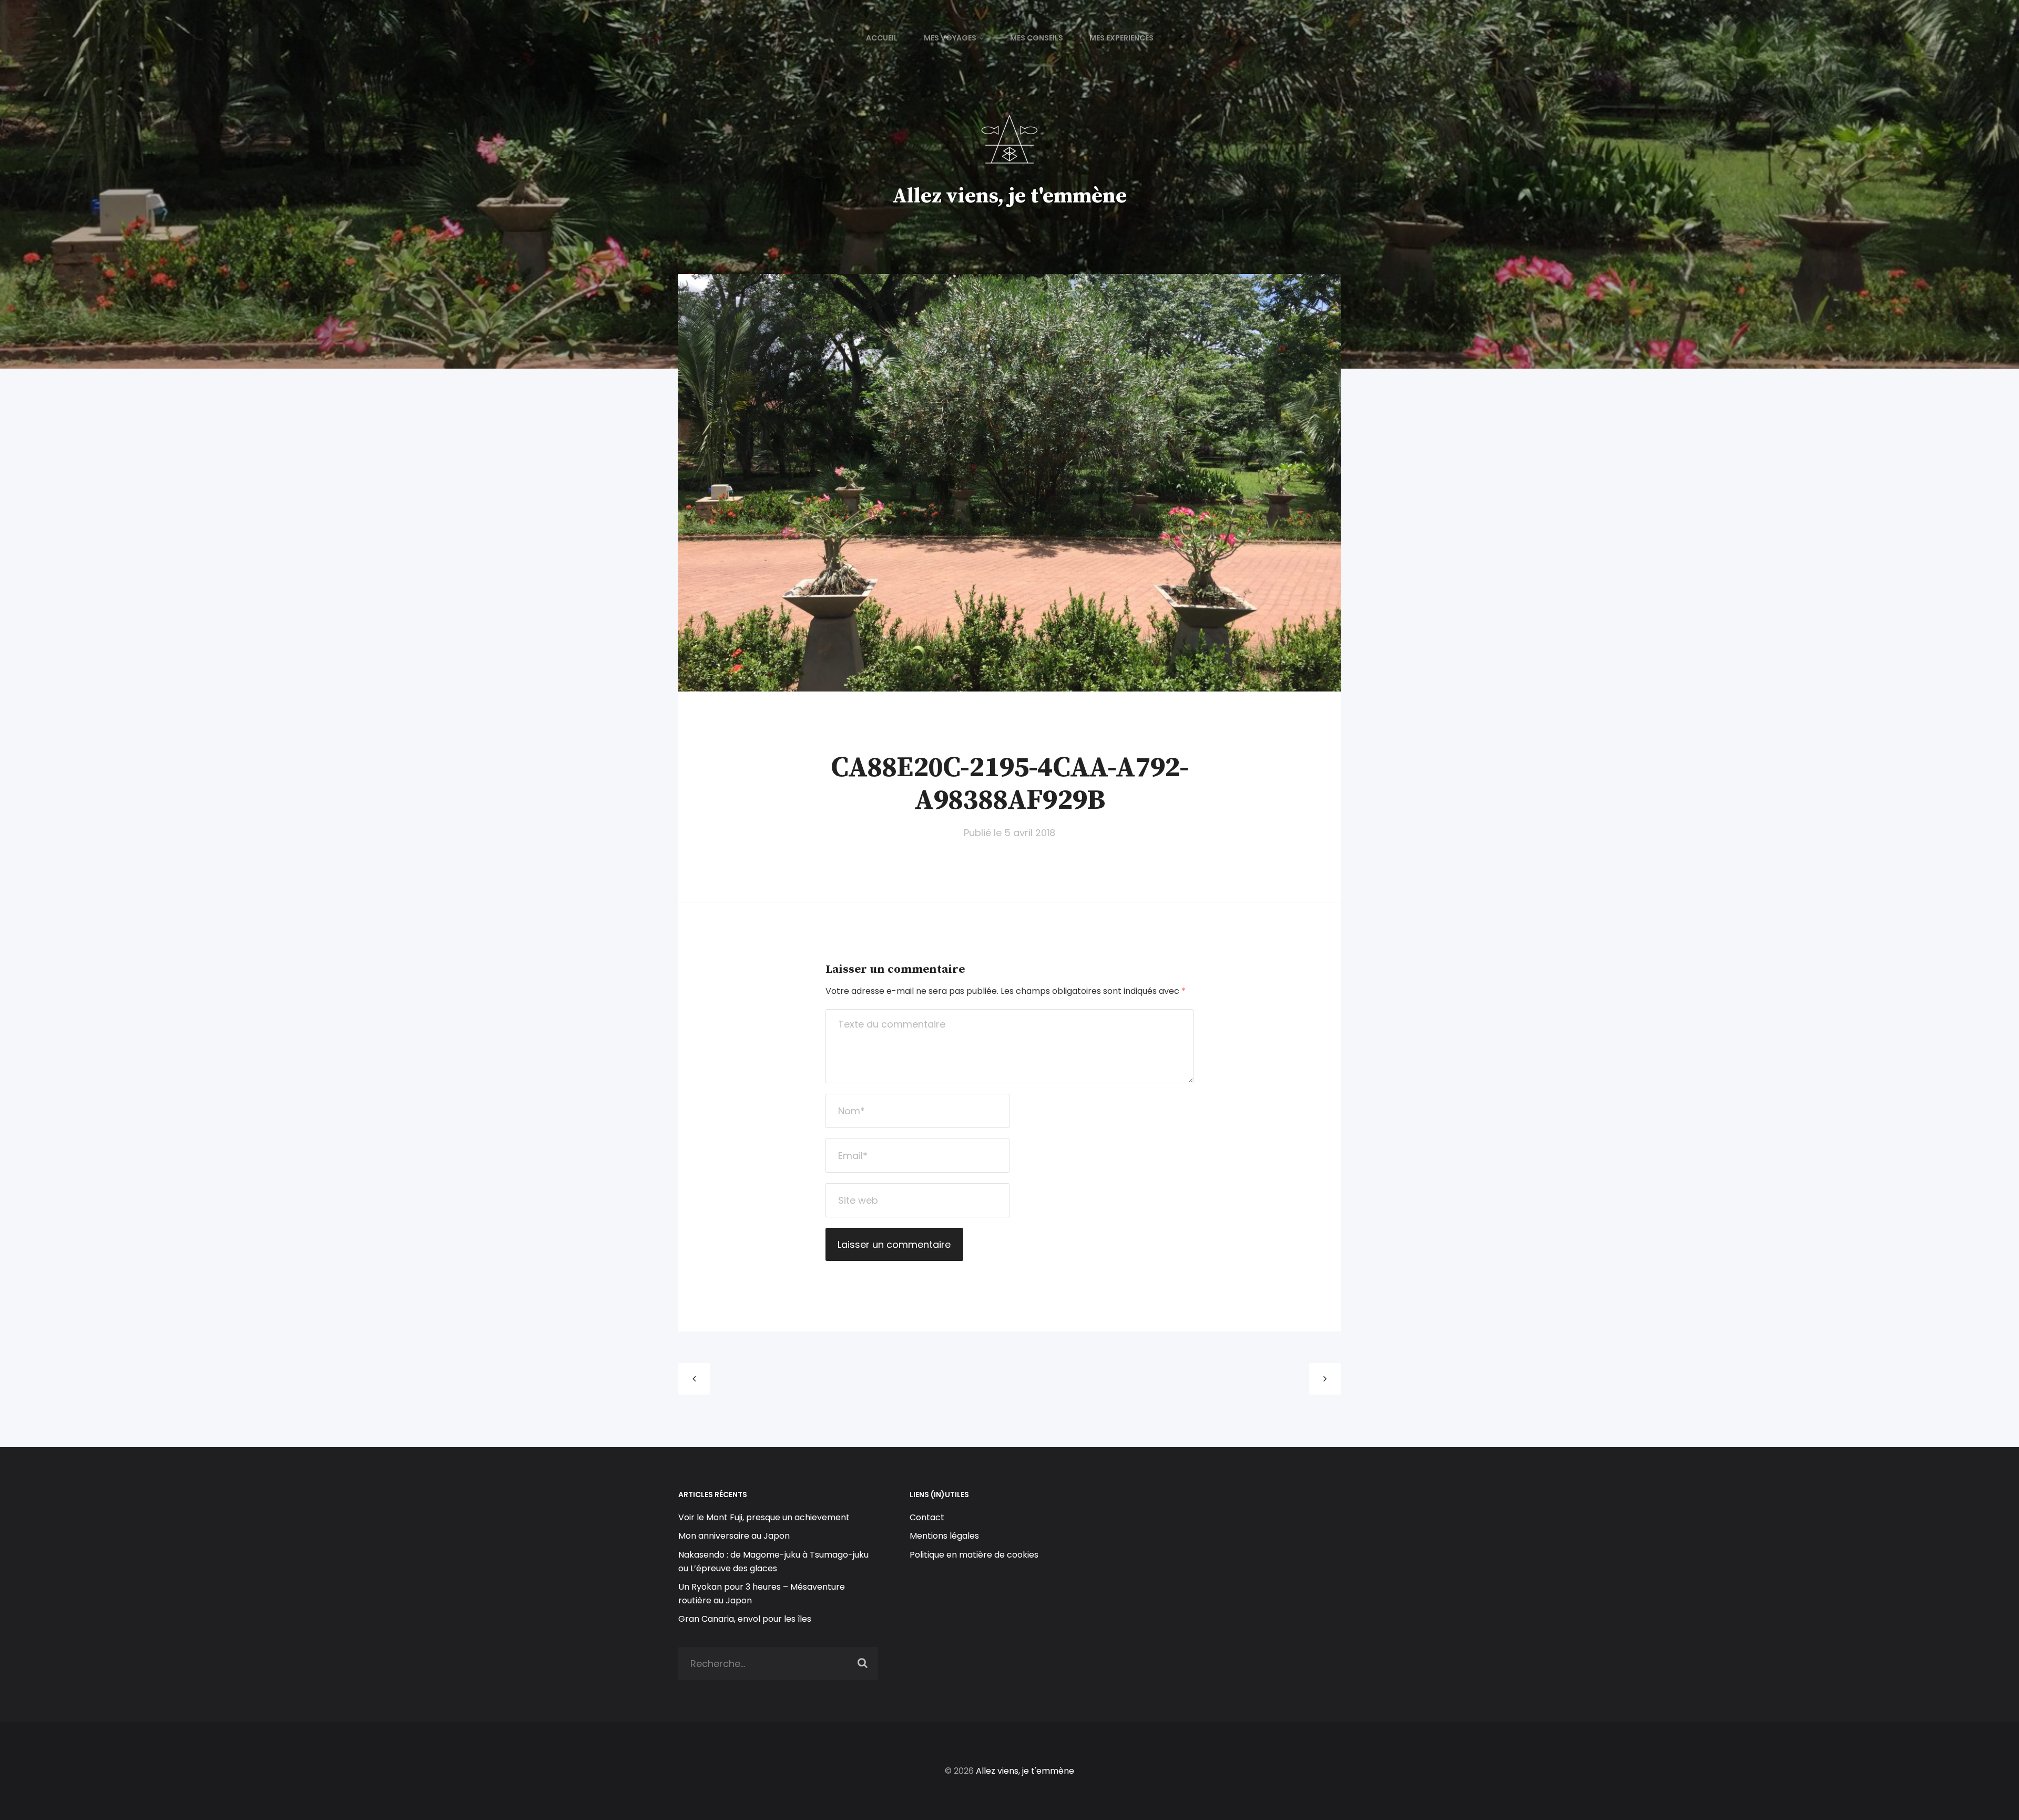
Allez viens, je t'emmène (1009, 196)
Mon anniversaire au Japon (735, 1536)
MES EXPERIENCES (1121, 38)
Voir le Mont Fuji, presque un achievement (764, 1517)
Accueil (882, 38)
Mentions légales (944, 1536)
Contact (927, 1517)
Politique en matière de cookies (974, 1555)
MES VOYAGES (950, 38)
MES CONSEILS (1037, 38)
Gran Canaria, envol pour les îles (745, 1619)
